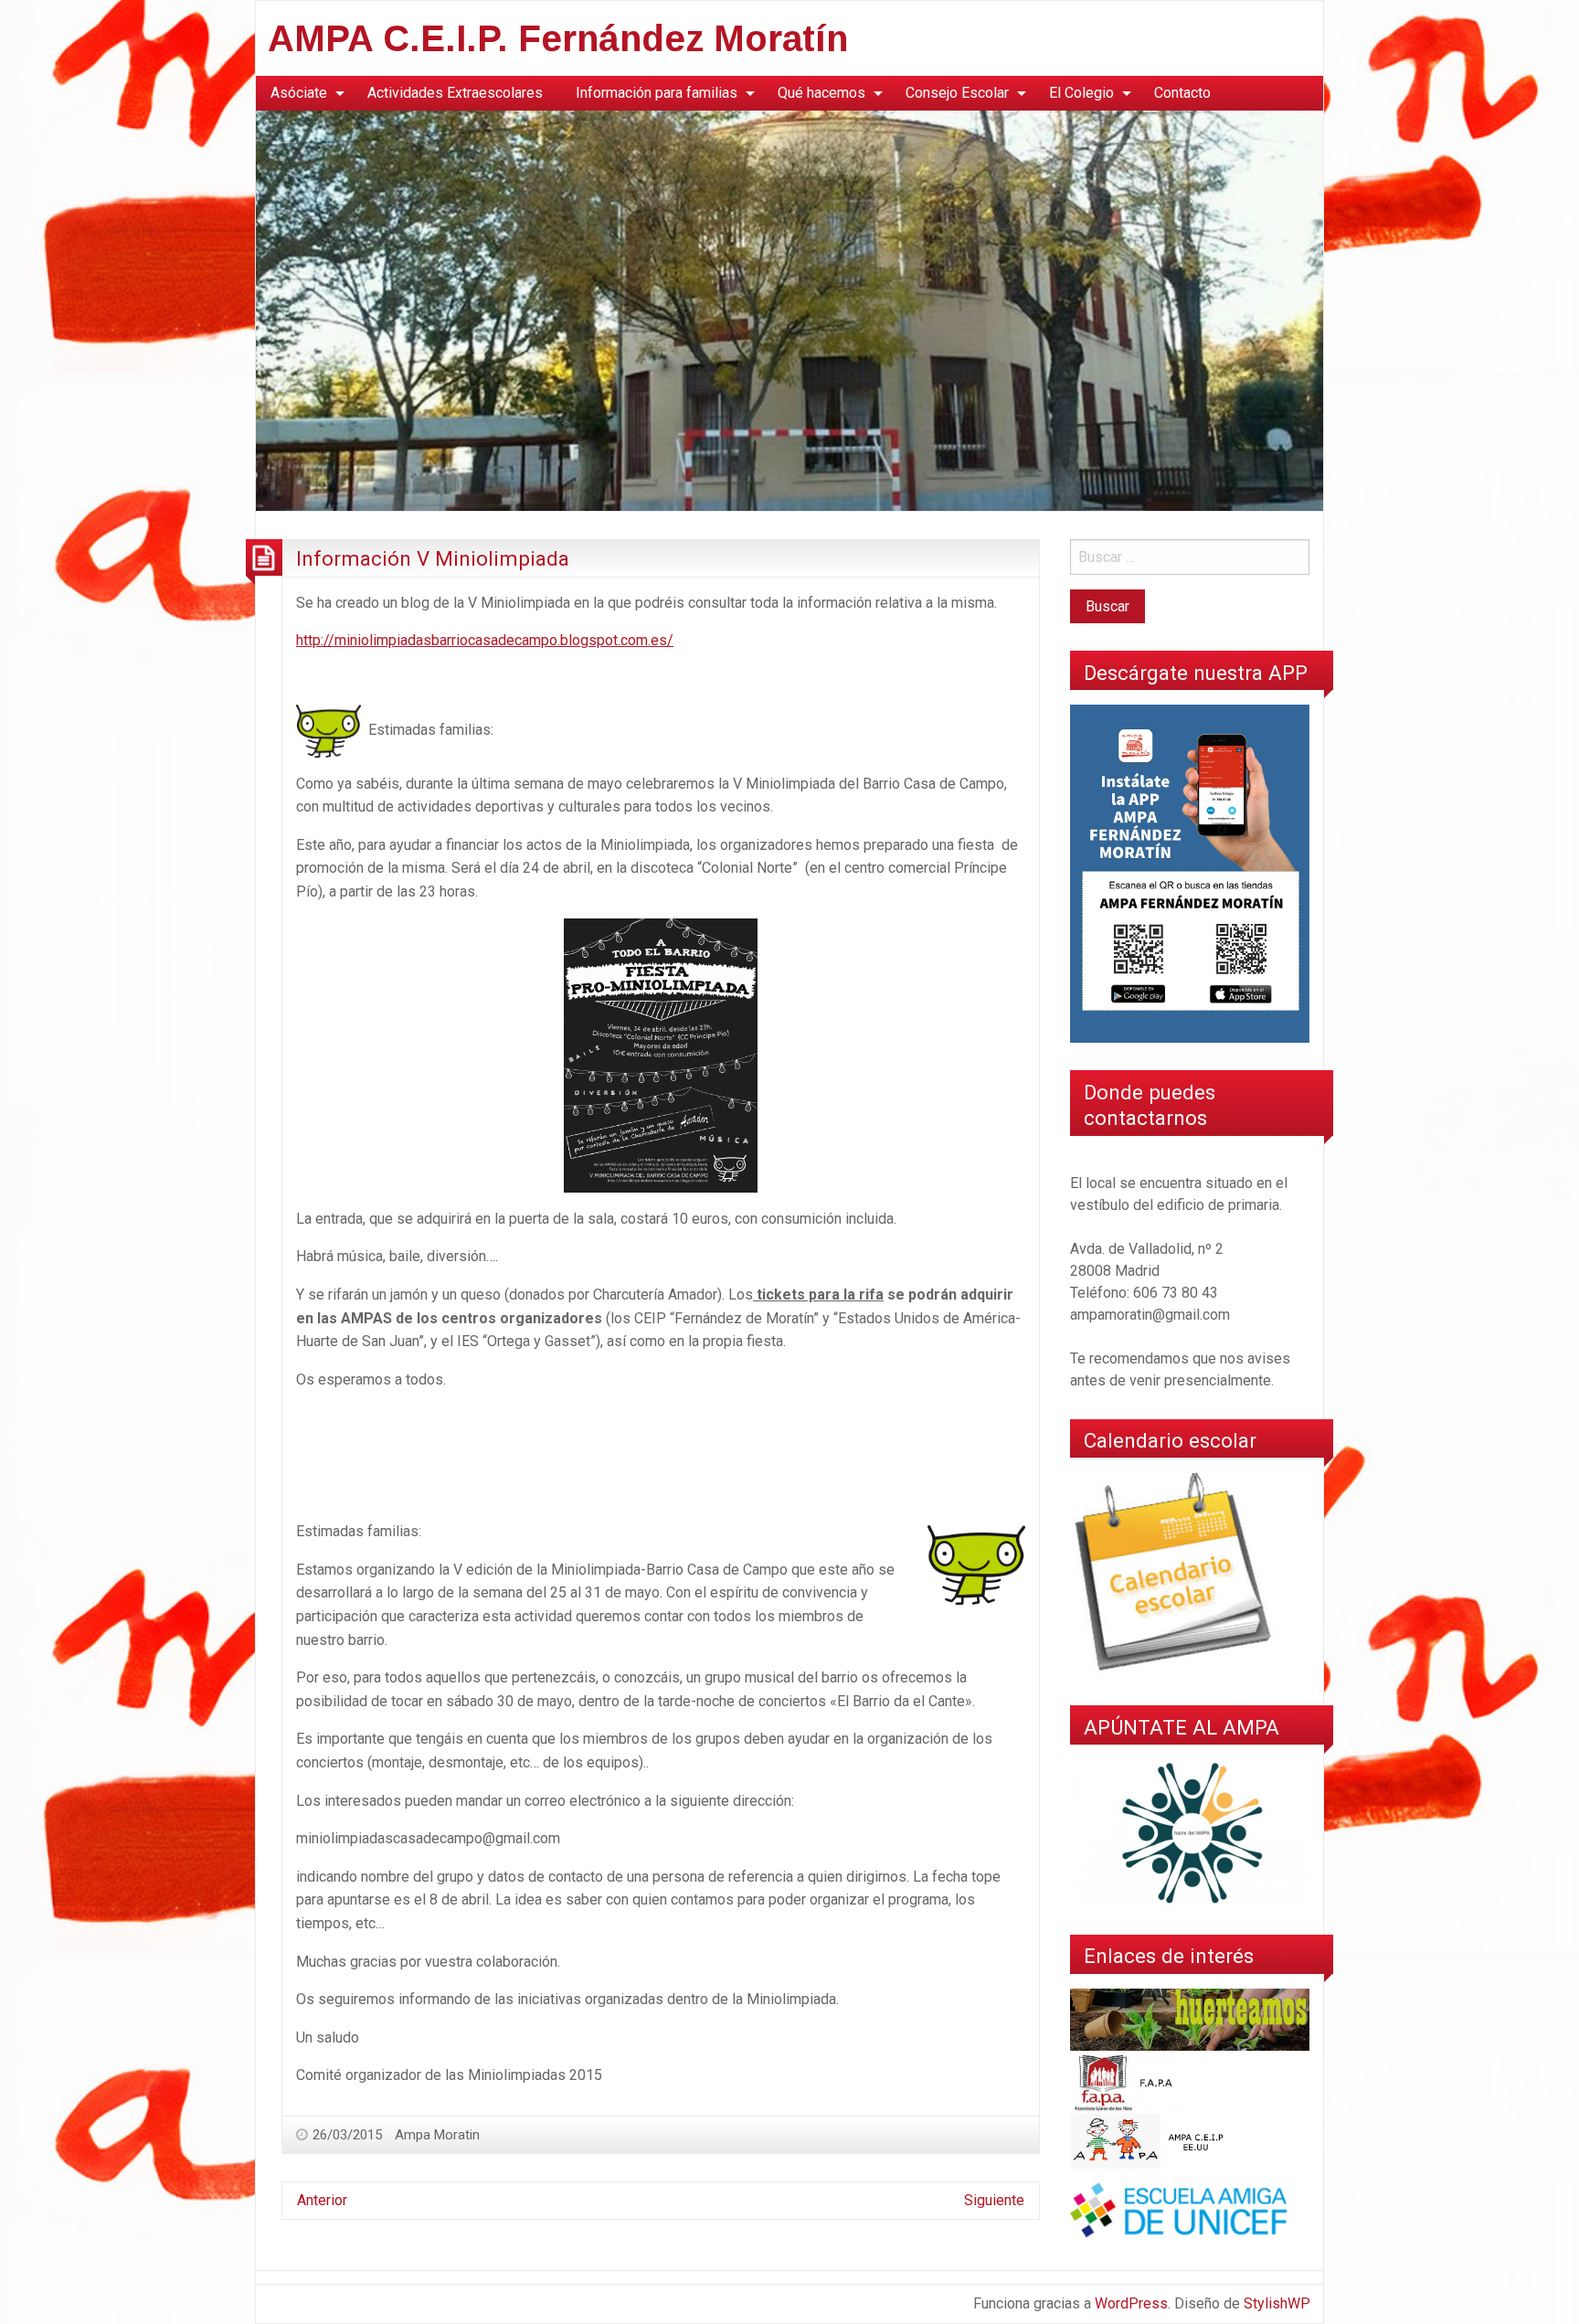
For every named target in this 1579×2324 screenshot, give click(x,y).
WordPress (1131, 2303)
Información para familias (657, 93)
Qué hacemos (821, 93)
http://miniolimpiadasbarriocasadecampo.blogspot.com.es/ (485, 640)
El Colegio (1081, 93)
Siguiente (994, 2200)
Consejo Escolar (957, 93)
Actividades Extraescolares (455, 93)
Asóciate (299, 93)
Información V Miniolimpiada (433, 558)
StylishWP (1277, 2303)
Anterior (322, 2200)
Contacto (1182, 93)
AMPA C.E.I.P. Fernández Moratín (558, 38)
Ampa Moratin (437, 2135)
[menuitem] (302, 93)
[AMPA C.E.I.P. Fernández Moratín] (789, 309)
